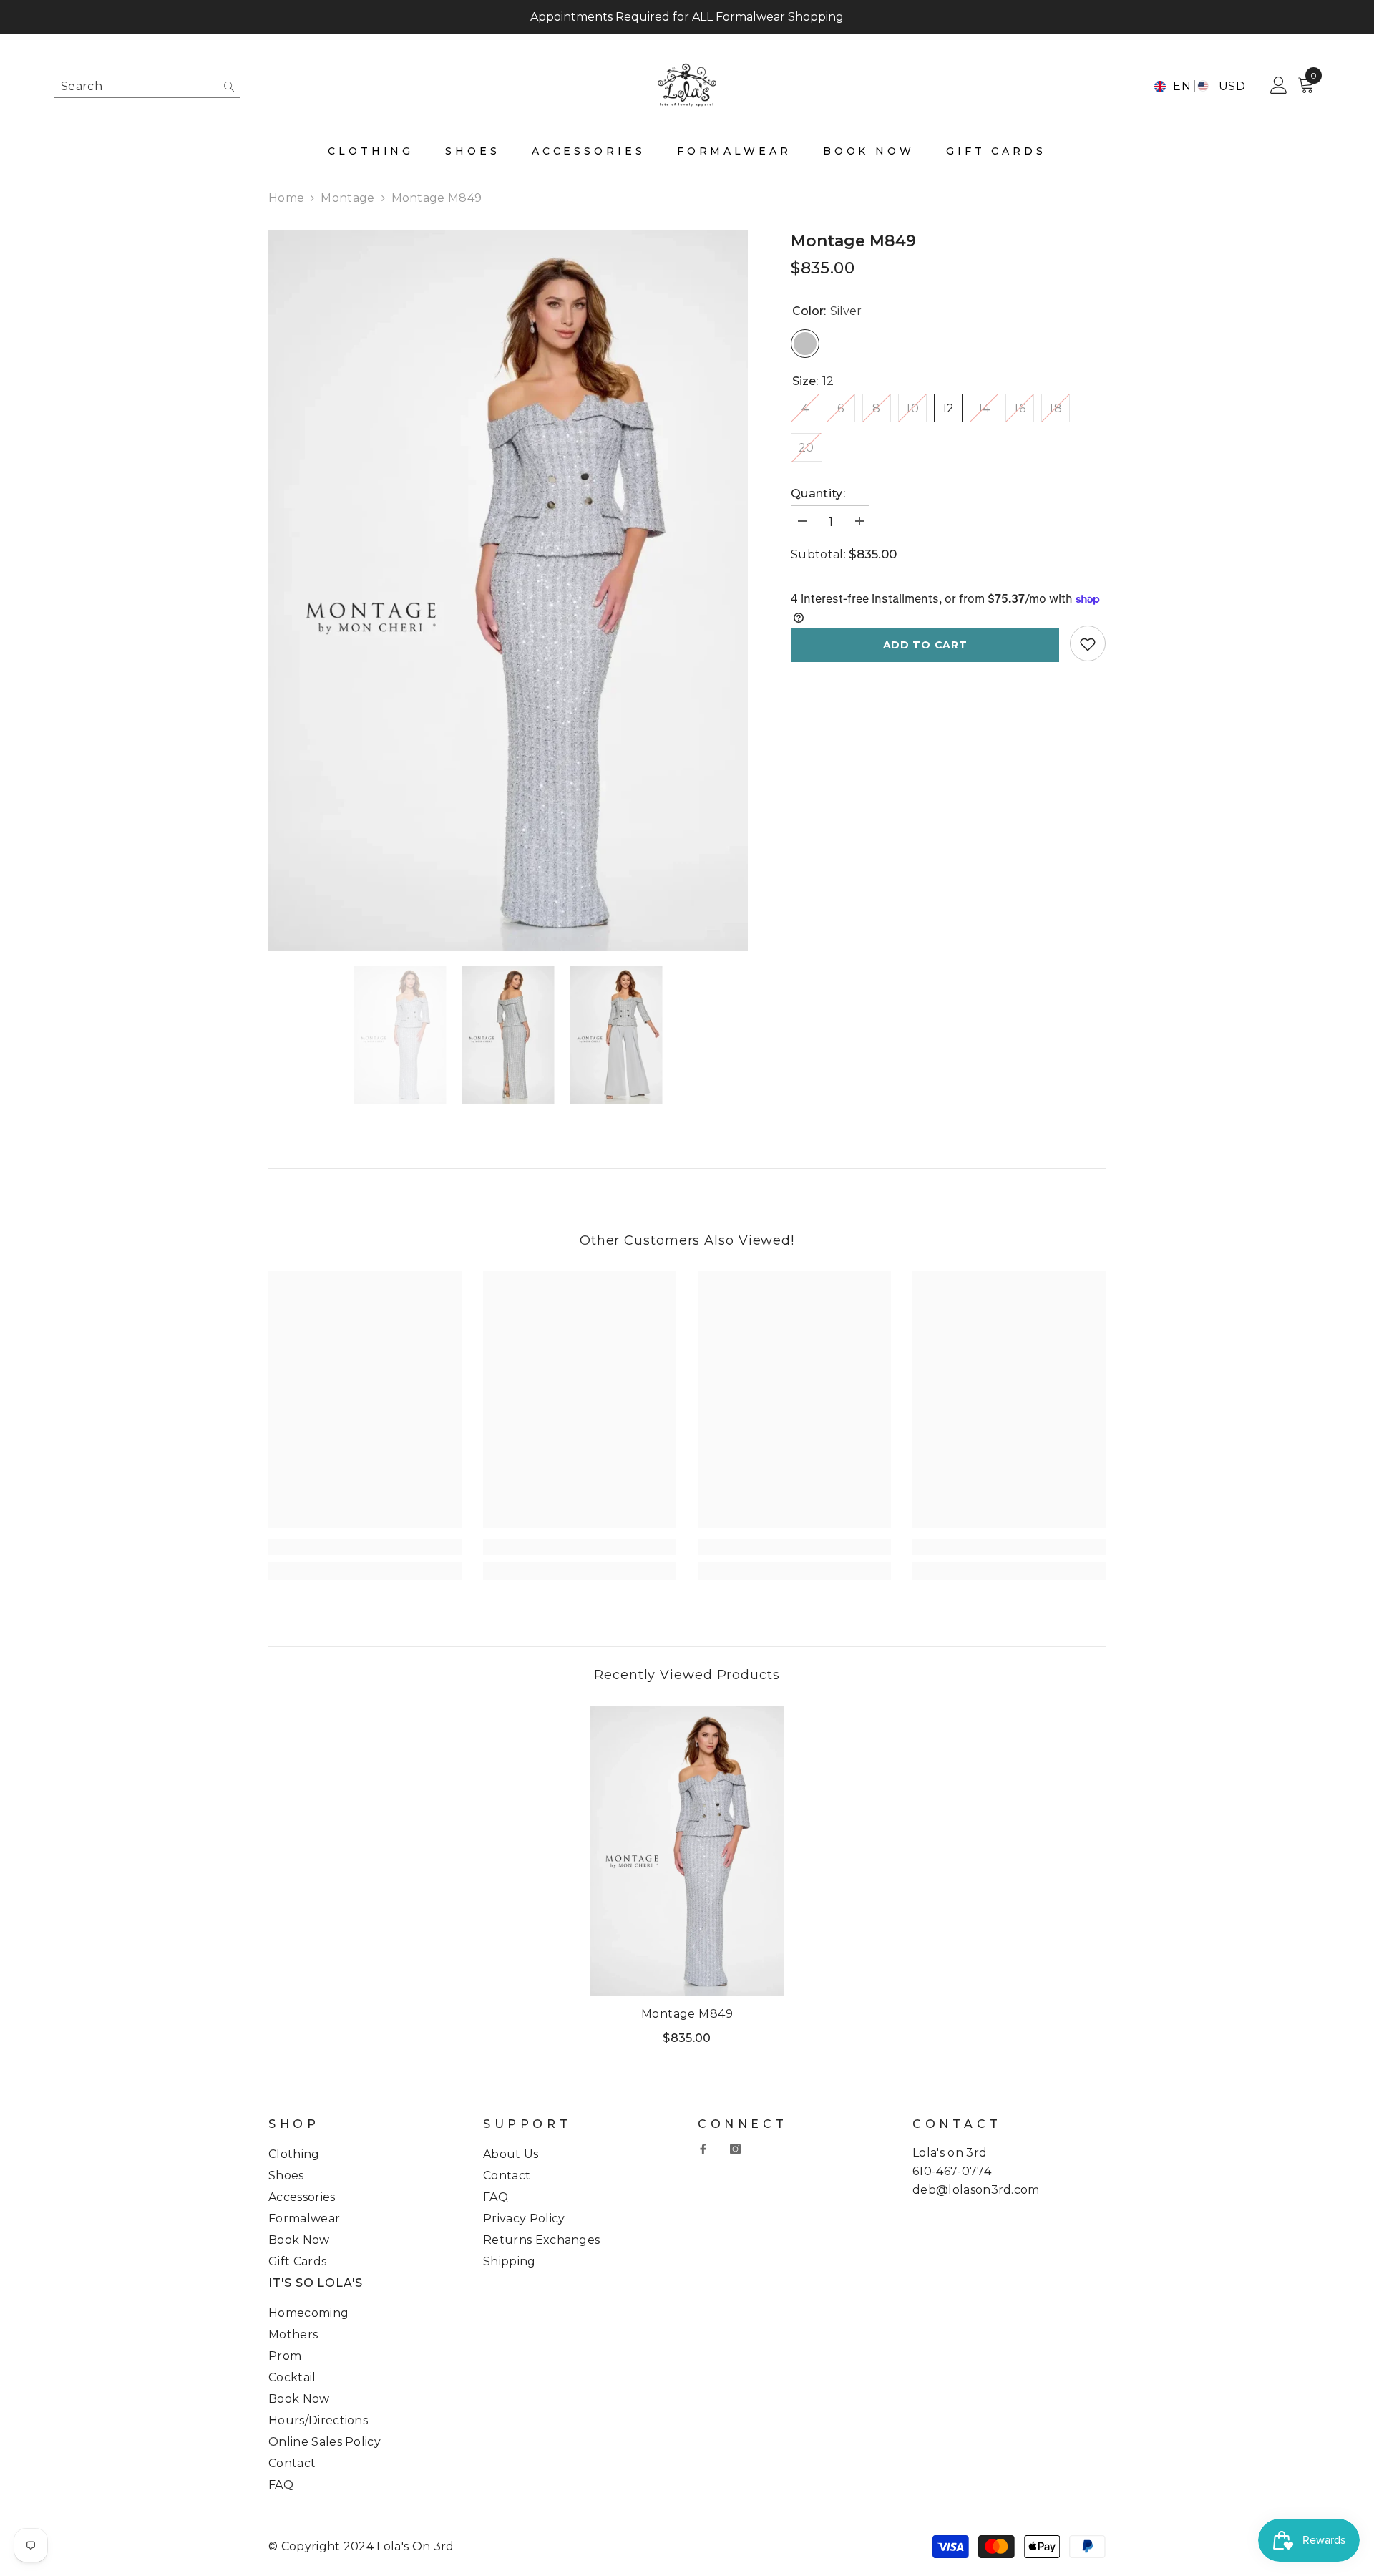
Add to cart (925, 645)
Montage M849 (687, 2014)
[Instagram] (735, 2149)
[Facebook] (703, 2149)
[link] (365, 1547)
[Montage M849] (687, 1851)
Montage (347, 198)
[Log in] (1279, 86)
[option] (508, 591)
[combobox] (135, 86)
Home (286, 198)
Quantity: (818, 494)
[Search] (147, 87)
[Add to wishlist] (1088, 644)
